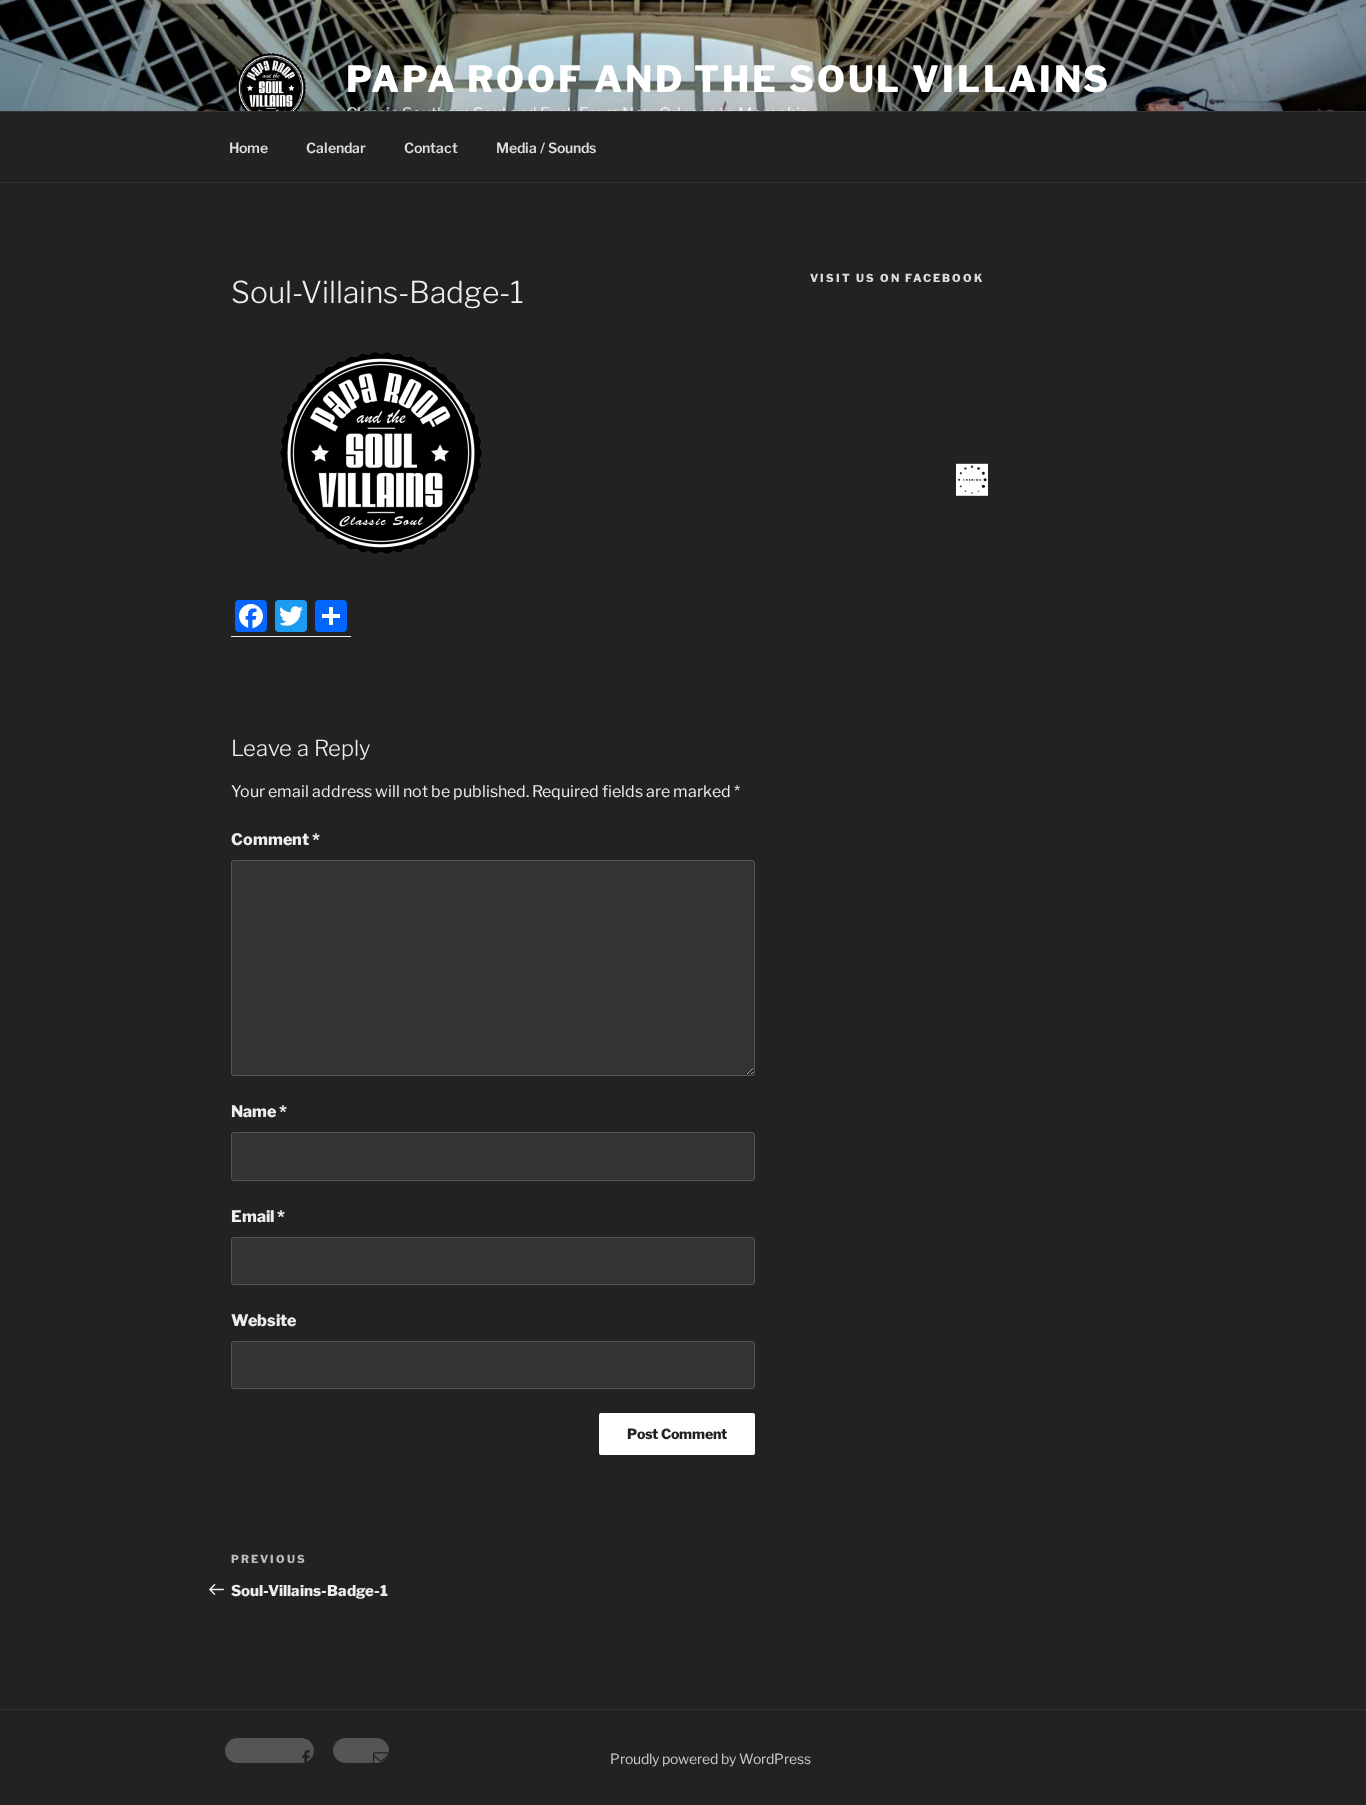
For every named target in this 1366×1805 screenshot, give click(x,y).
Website (263, 1320)
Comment (275, 839)
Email (258, 1216)
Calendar (336, 147)
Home (248, 147)
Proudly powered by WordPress (710, 1758)
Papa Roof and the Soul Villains (728, 79)
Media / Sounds (546, 147)
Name (259, 1111)
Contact (431, 147)
